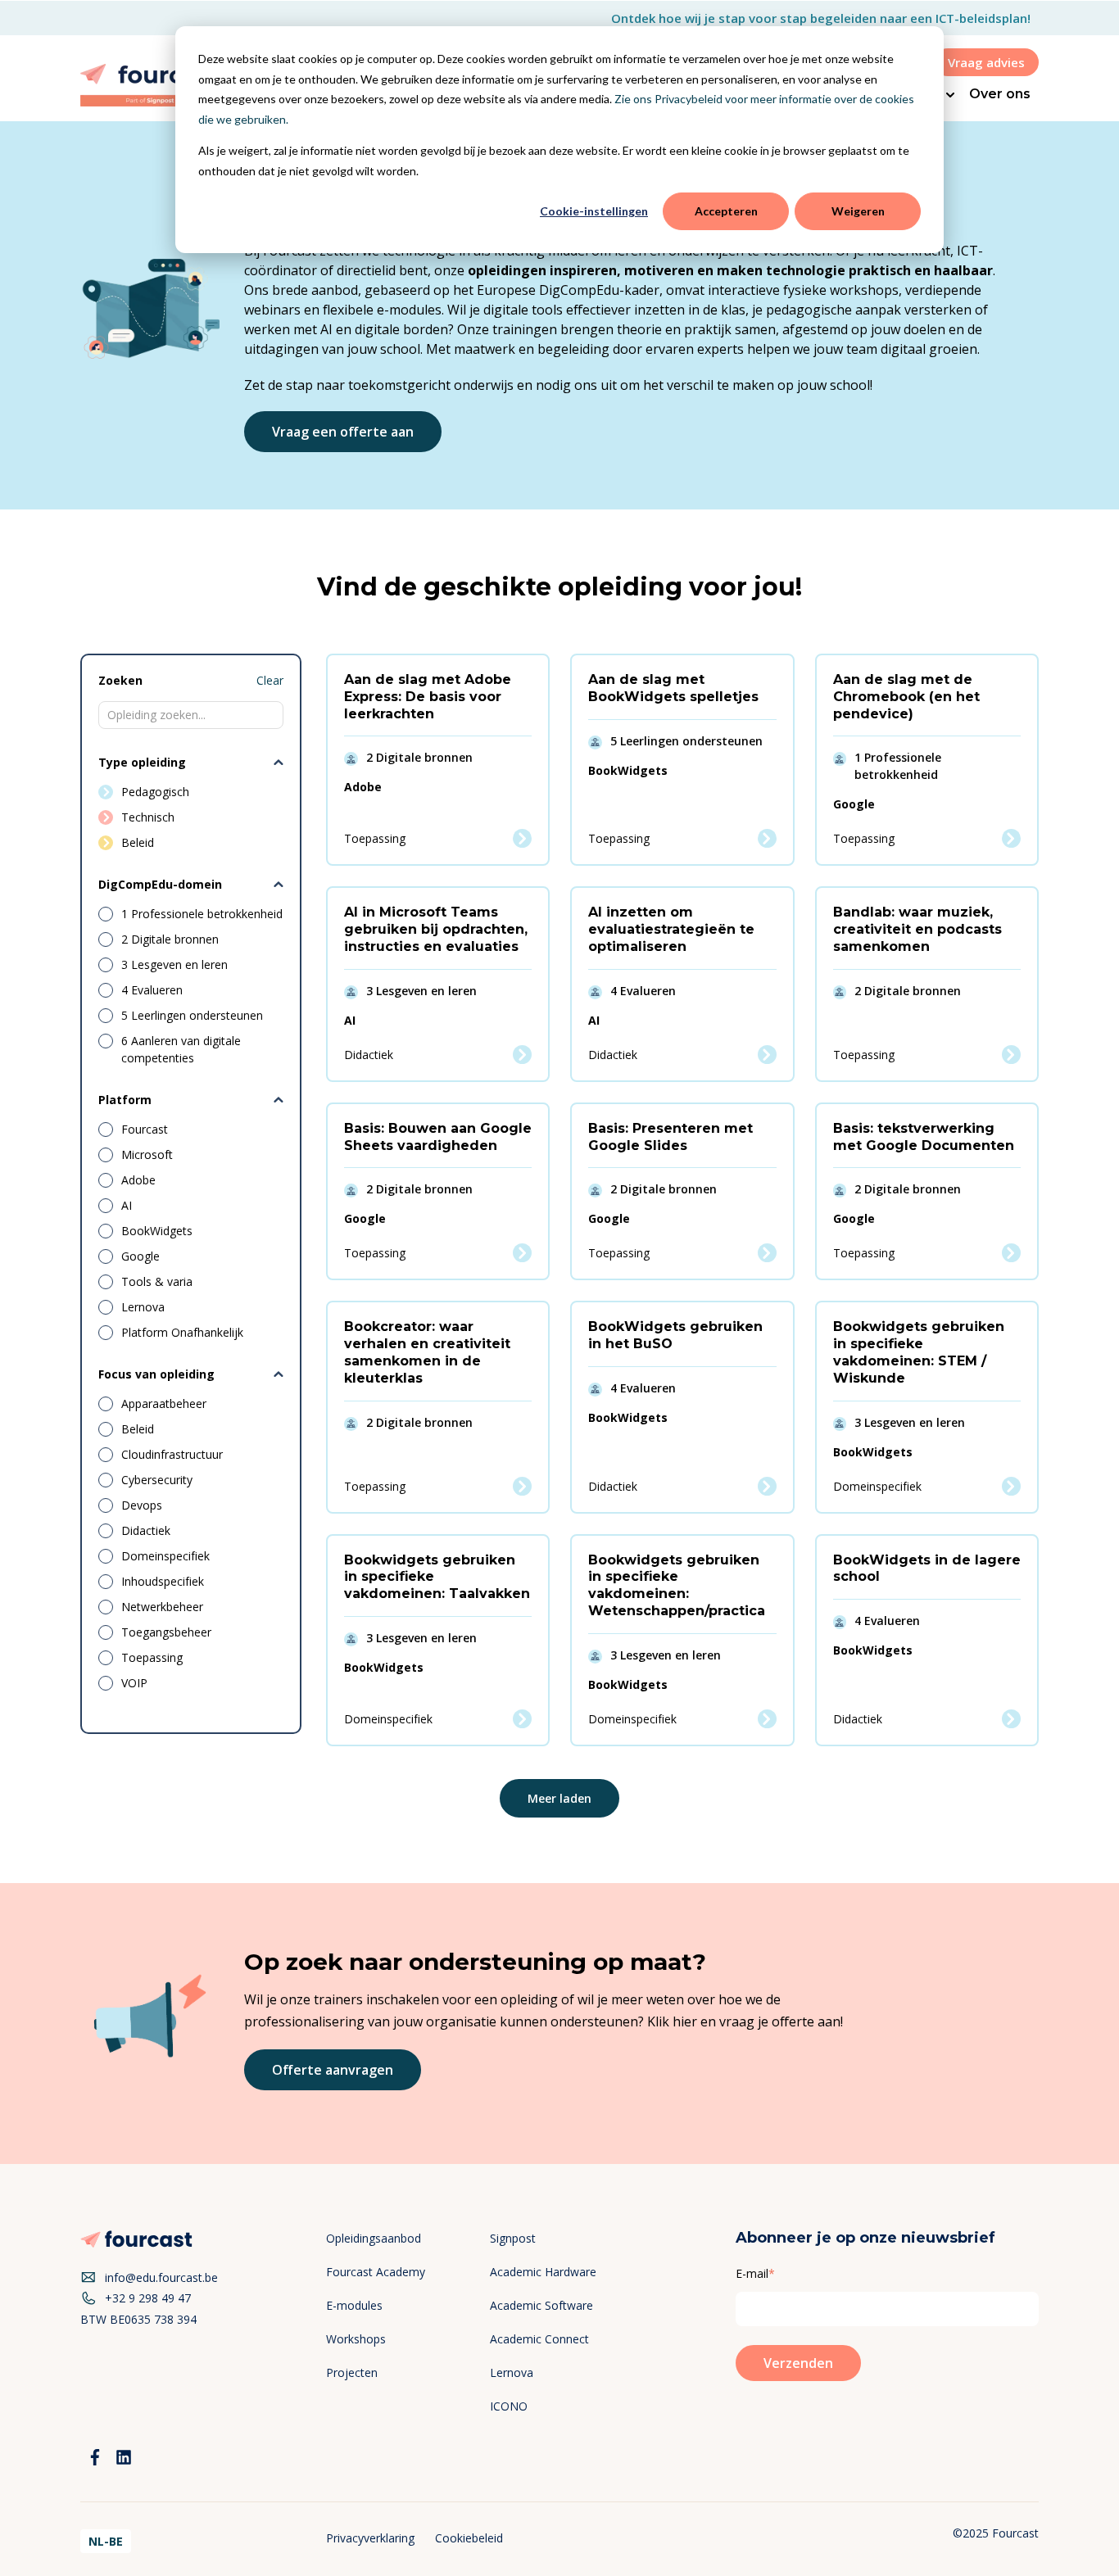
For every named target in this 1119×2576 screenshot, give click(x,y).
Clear (270, 680)
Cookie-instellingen (594, 211)
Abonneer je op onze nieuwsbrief (865, 2238)
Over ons (1000, 94)
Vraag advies (986, 62)
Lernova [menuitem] (512, 2372)
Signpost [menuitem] (513, 2238)
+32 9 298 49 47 (148, 2298)
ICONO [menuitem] (509, 2406)
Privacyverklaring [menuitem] (370, 2538)
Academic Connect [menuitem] (539, 2339)
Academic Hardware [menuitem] (543, 2272)
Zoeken (120, 680)
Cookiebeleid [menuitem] (469, 2538)
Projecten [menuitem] (352, 2372)
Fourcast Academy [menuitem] (376, 2272)
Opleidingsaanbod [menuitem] (374, 2238)
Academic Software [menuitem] (541, 2305)
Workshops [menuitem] (356, 2339)
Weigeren (858, 211)
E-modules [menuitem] (354, 2305)
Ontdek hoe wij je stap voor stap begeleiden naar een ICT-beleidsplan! (821, 18)
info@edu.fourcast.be (161, 2277)
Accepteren (726, 211)
